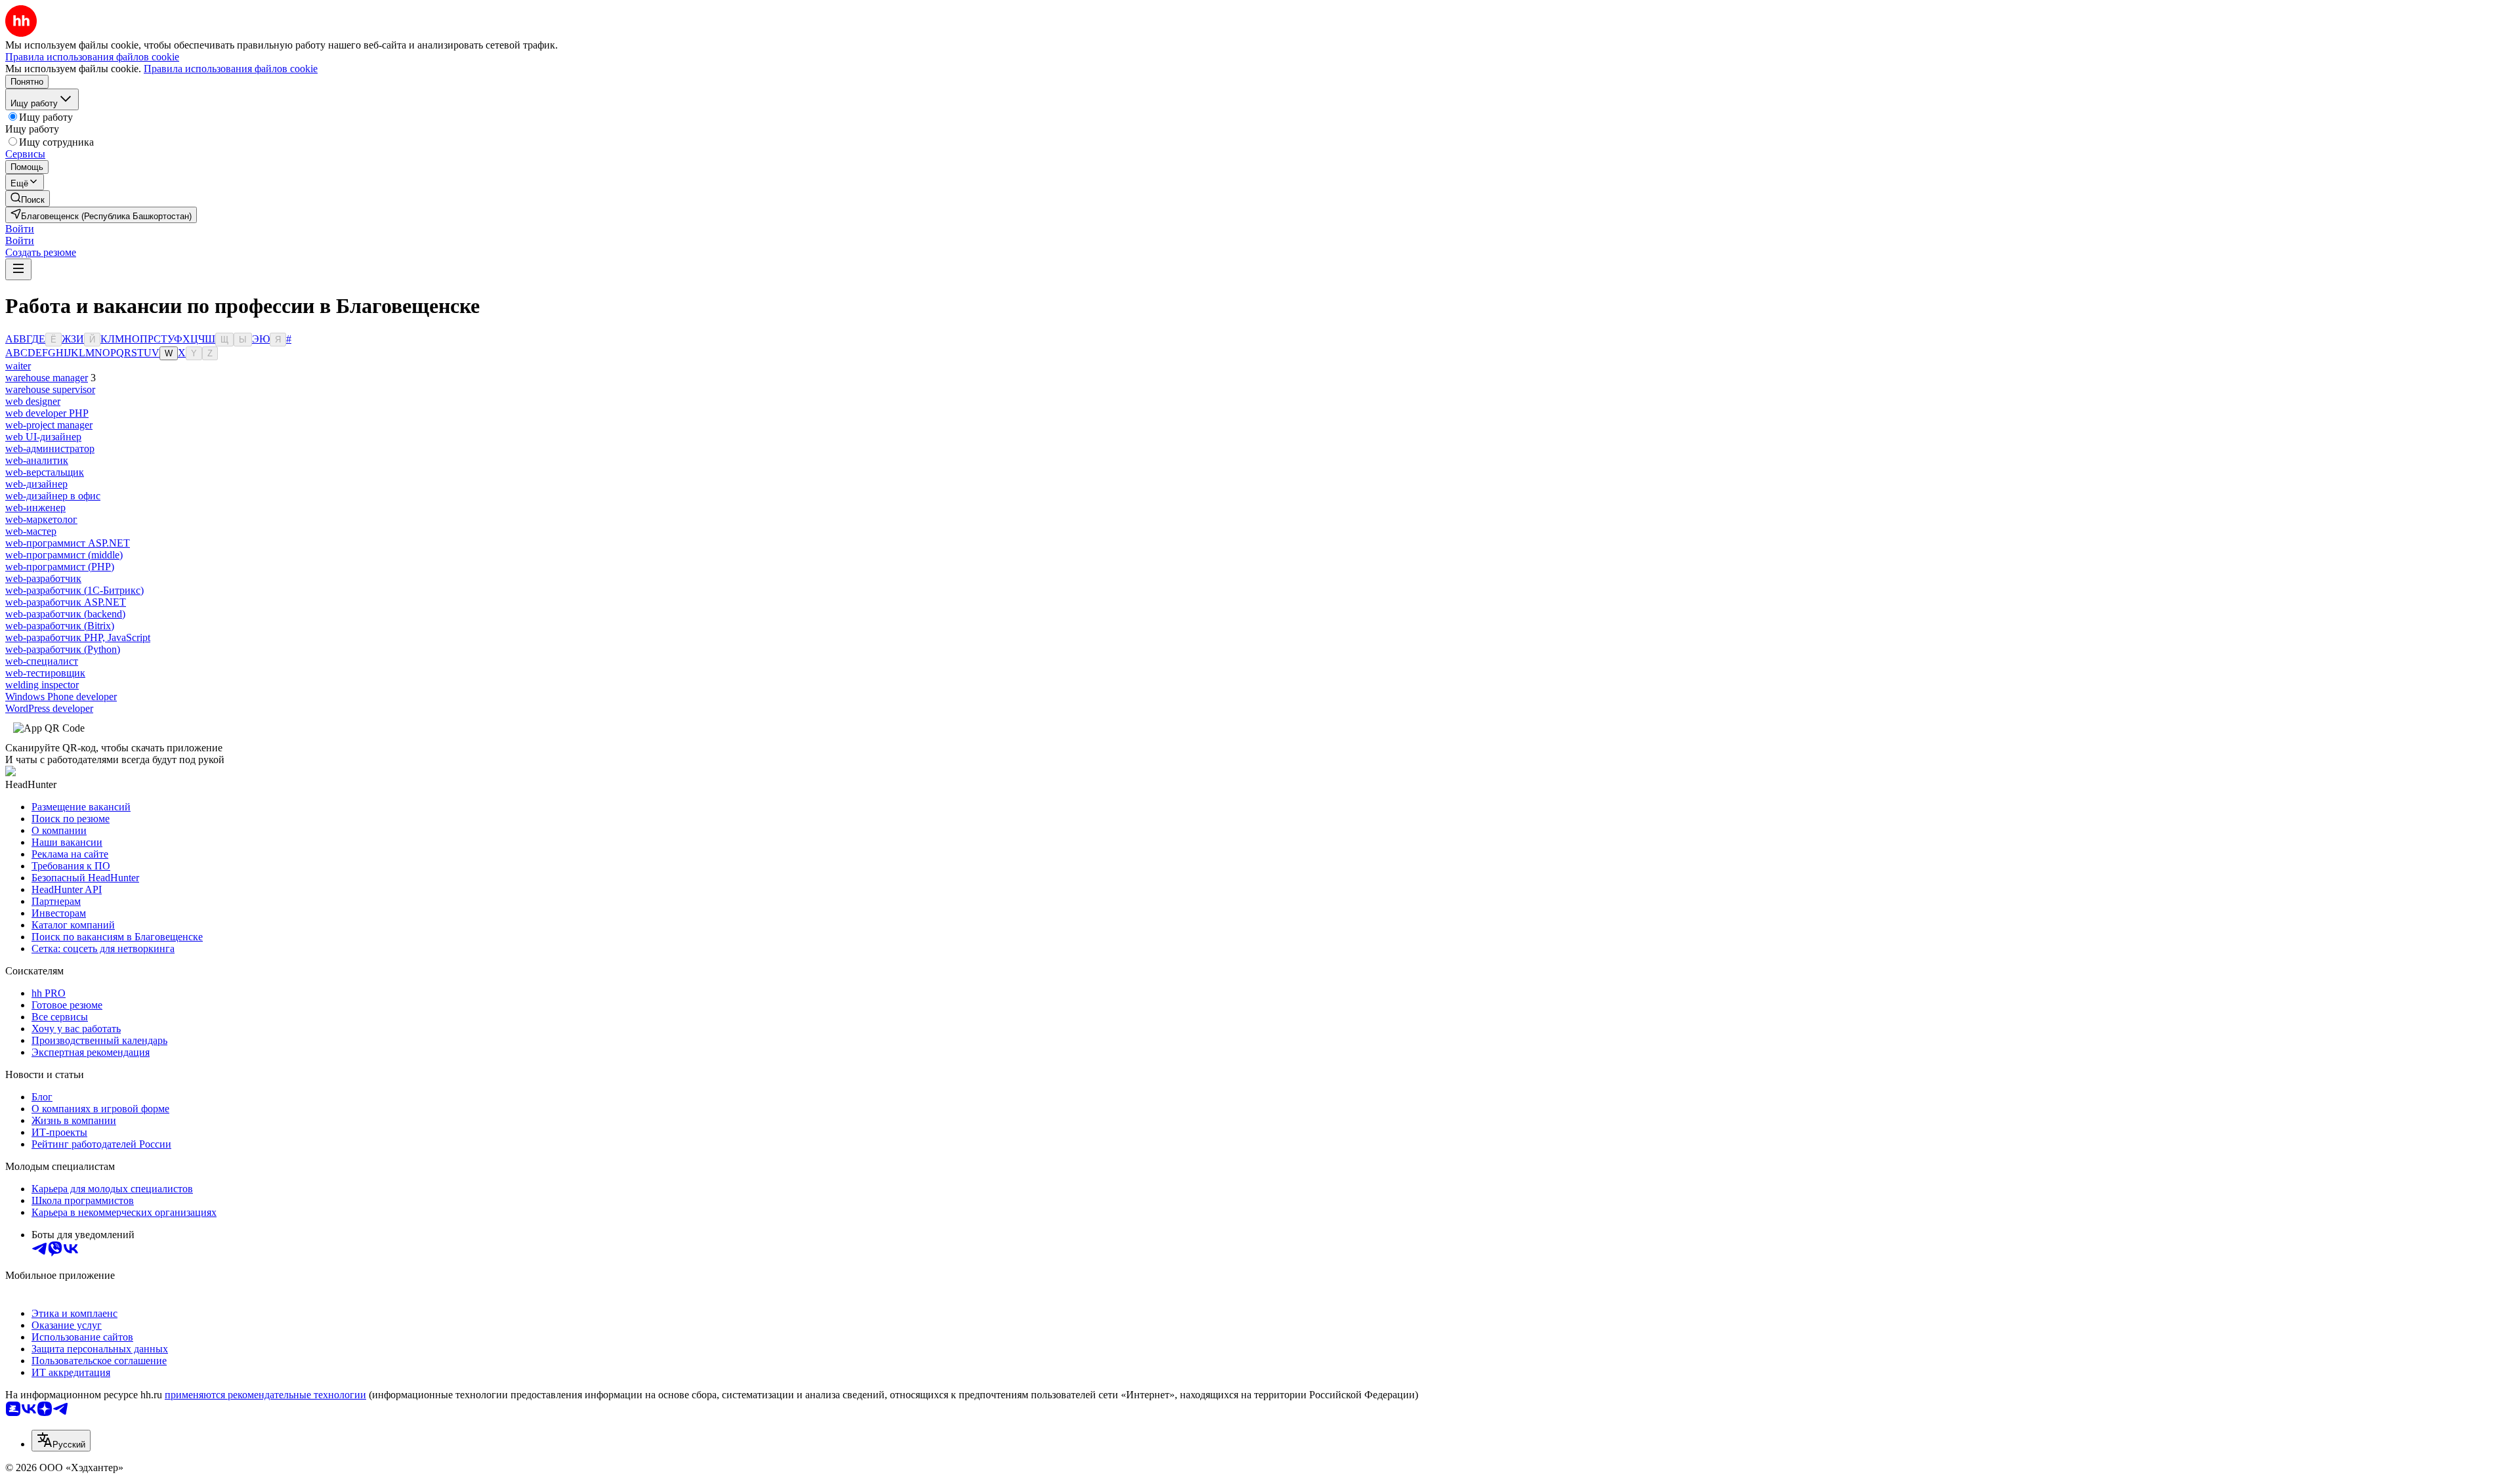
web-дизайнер (36, 484)
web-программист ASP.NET (68, 543)
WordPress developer (49, 708)
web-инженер (35, 508)
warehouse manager (47, 378)
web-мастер (31, 531)
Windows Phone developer (61, 697)
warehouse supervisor (50, 389)
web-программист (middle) (64, 555)
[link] (28, 198)
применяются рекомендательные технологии (265, 1395)
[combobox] (61, 1441)
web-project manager (49, 425)
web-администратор (50, 448)
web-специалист (42, 661)
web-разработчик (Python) (63, 649)
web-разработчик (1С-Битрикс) (74, 590)
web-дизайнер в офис (53, 496)
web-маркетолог (41, 519)
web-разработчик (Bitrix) (60, 626)
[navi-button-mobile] (18, 269)
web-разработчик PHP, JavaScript (78, 637)
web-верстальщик (45, 472)
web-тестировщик (45, 673)
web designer (33, 401)
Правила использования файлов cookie (231, 69)
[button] (20, 229)
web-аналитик (37, 460)
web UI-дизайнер (43, 437)
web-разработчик (43, 578)
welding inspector (42, 685)
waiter (18, 366)
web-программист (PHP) (60, 567)
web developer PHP (47, 413)
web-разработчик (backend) (65, 614)
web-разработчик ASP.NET (66, 602)
